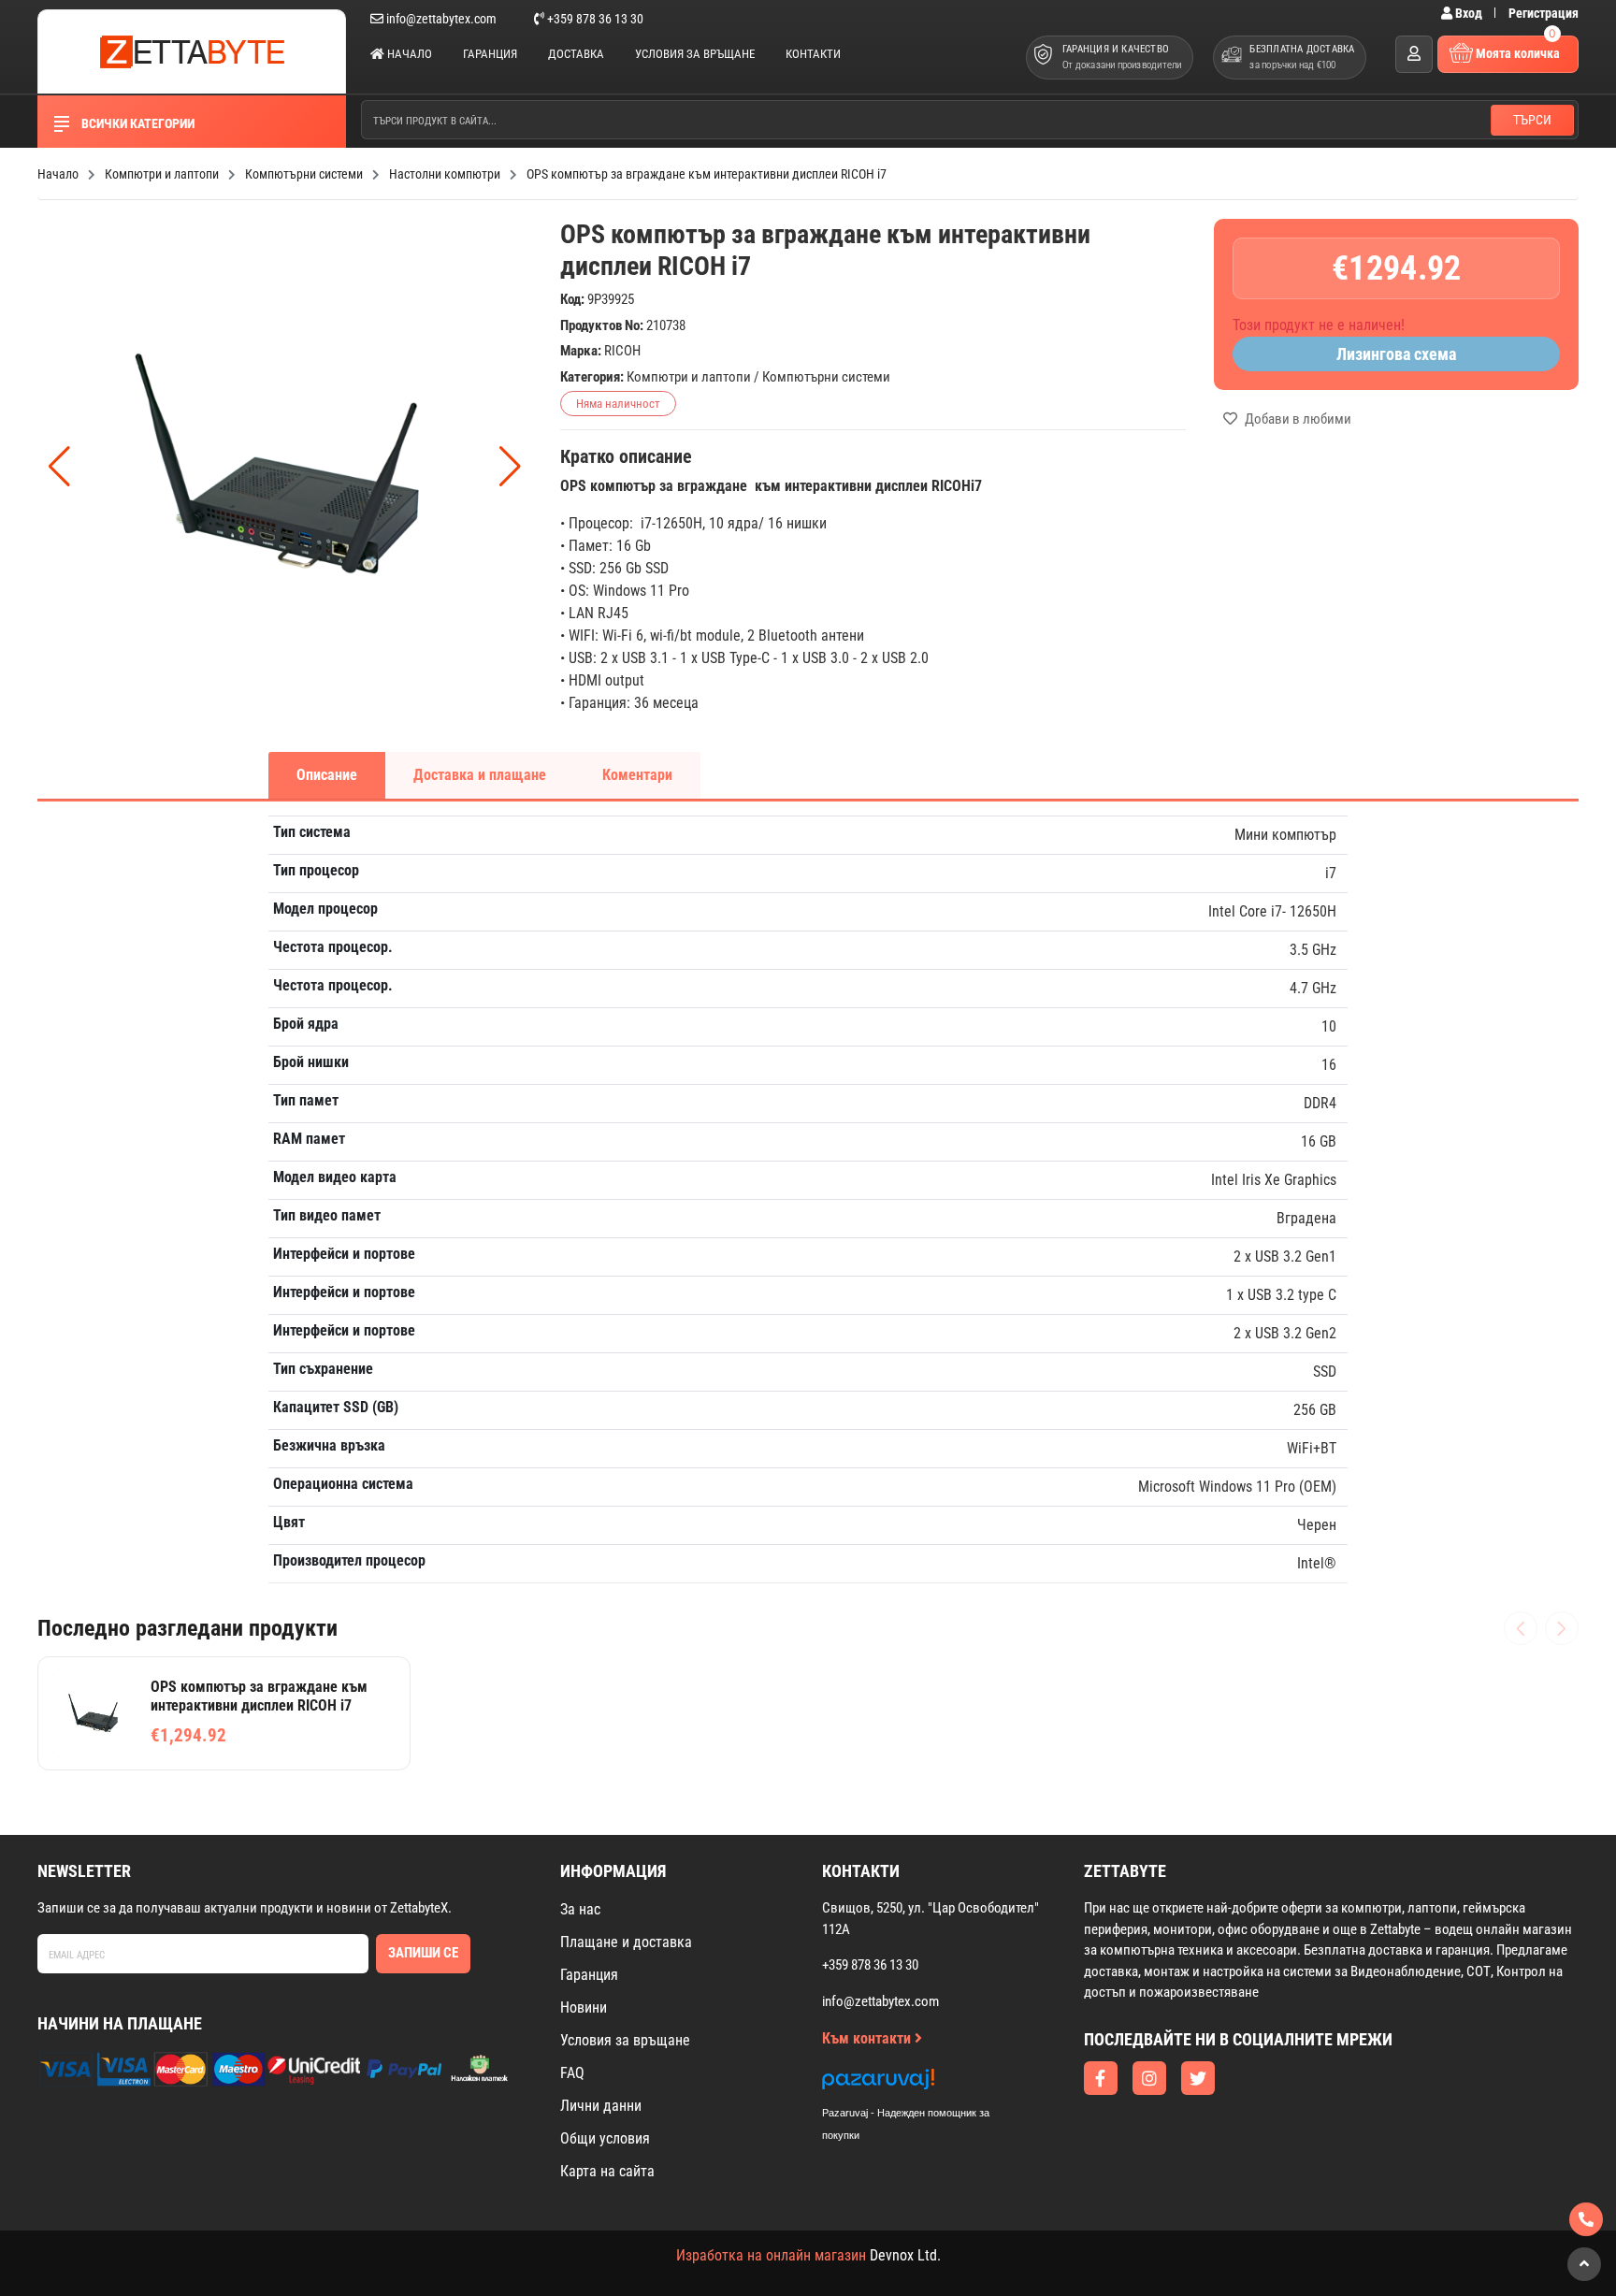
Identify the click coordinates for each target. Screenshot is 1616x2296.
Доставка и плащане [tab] (480, 775)
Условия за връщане (695, 54)
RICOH (622, 351)
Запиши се (423, 1953)
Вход (1469, 13)
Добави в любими (1297, 419)
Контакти (813, 54)
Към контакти (868, 2038)
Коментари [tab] (637, 775)
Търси (1532, 120)
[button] (510, 467)
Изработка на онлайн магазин (771, 2255)
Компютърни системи (826, 377)
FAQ (572, 2073)
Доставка (576, 54)
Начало (408, 54)
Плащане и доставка (626, 1942)
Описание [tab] (327, 775)
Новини (584, 2007)
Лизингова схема (1396, 354)
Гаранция (490, 54)
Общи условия (605, 2138)
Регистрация (1544, 13)
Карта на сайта (607, 2171)
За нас (580, 1909)
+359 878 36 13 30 (594, 19)
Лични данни (601, 2106)
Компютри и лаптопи (689, 377)
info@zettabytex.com (441, 19)
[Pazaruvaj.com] (925, 2084)
